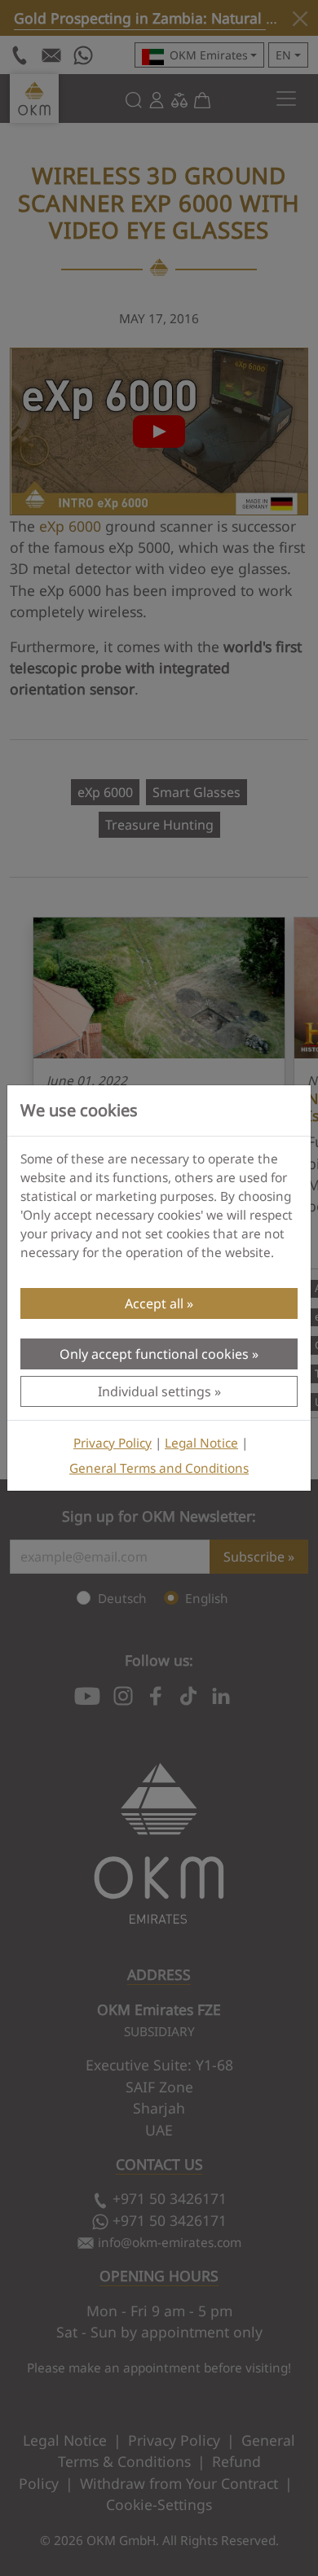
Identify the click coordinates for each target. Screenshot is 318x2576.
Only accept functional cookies (154, 1354)
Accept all (154, 1303)
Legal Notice (201, 1443)
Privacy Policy (113, 1443)
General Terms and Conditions (159, 1468)
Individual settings (155, 1391)
